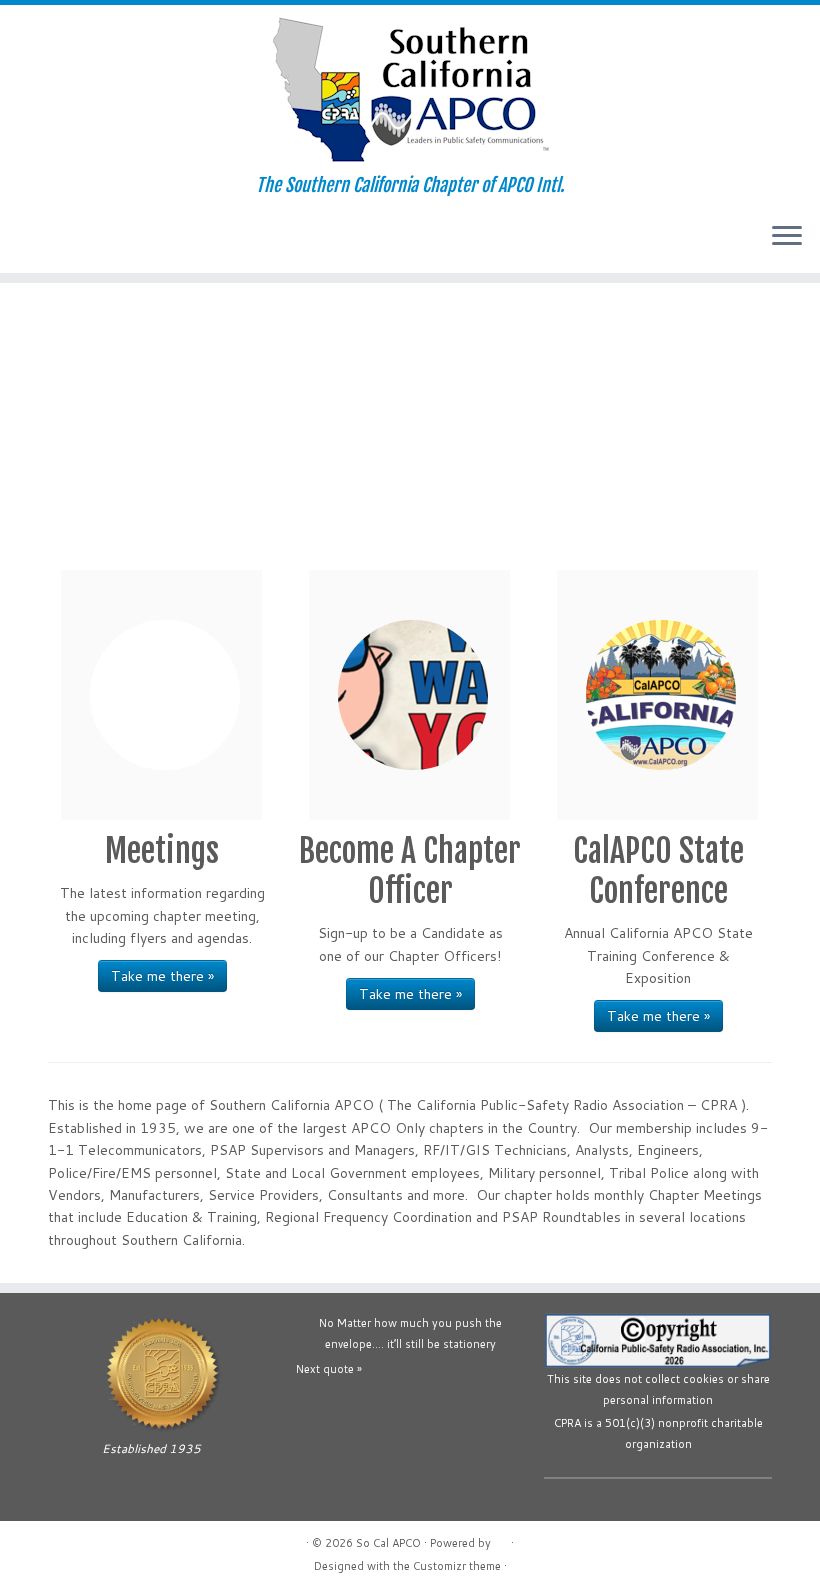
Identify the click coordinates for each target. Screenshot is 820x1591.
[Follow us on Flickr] (117, 238)
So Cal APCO (388, 1543)
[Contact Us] (36, 238)
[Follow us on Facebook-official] (63, 238)
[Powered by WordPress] (501, 1539)
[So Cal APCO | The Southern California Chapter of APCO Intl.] (410, 90)
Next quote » (329, 1369)
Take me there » (162, 976)
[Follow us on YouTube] (90, 238)
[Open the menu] (787, 237)
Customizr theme (457, 1566)
